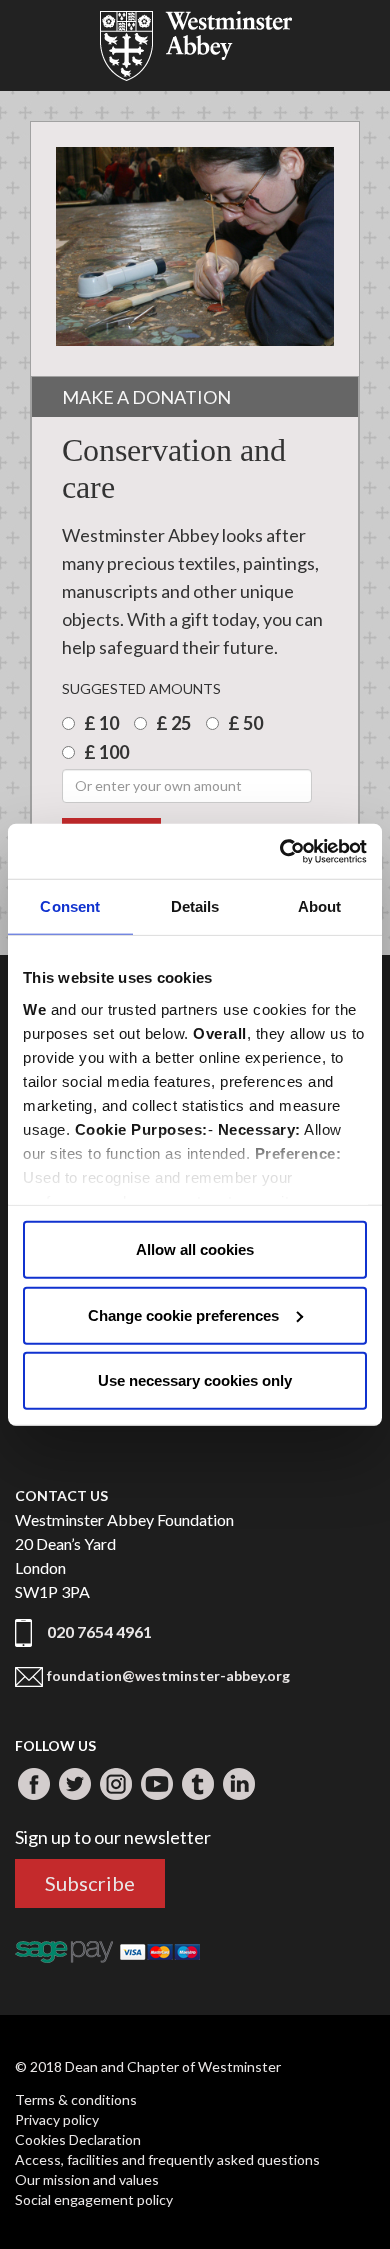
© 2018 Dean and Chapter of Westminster (148, 2066)
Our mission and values (87, 2179)
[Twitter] (75, 1784)
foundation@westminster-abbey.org (168, 1675)
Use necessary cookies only (195, 1380)
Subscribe (90, 1883)
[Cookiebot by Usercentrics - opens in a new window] (280, 851)
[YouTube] (157, 1784)
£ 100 (108, 752)
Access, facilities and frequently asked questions (167, 2159)
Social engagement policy (94, 2199)
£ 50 (247, 723)
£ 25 (175, 723)
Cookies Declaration (78, 2139)
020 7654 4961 (99, 1631)
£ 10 (103, 723)
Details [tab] (195, 906)
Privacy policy (57, 2119)
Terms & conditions (76, 2099)
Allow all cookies (195, 1249)
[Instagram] (116, 1784)
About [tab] (320, 906)
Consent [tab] (70, 906)
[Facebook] (34, 1784)
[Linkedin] (239, 1784)
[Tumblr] (198, 1784)
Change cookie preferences (183, 1314)
